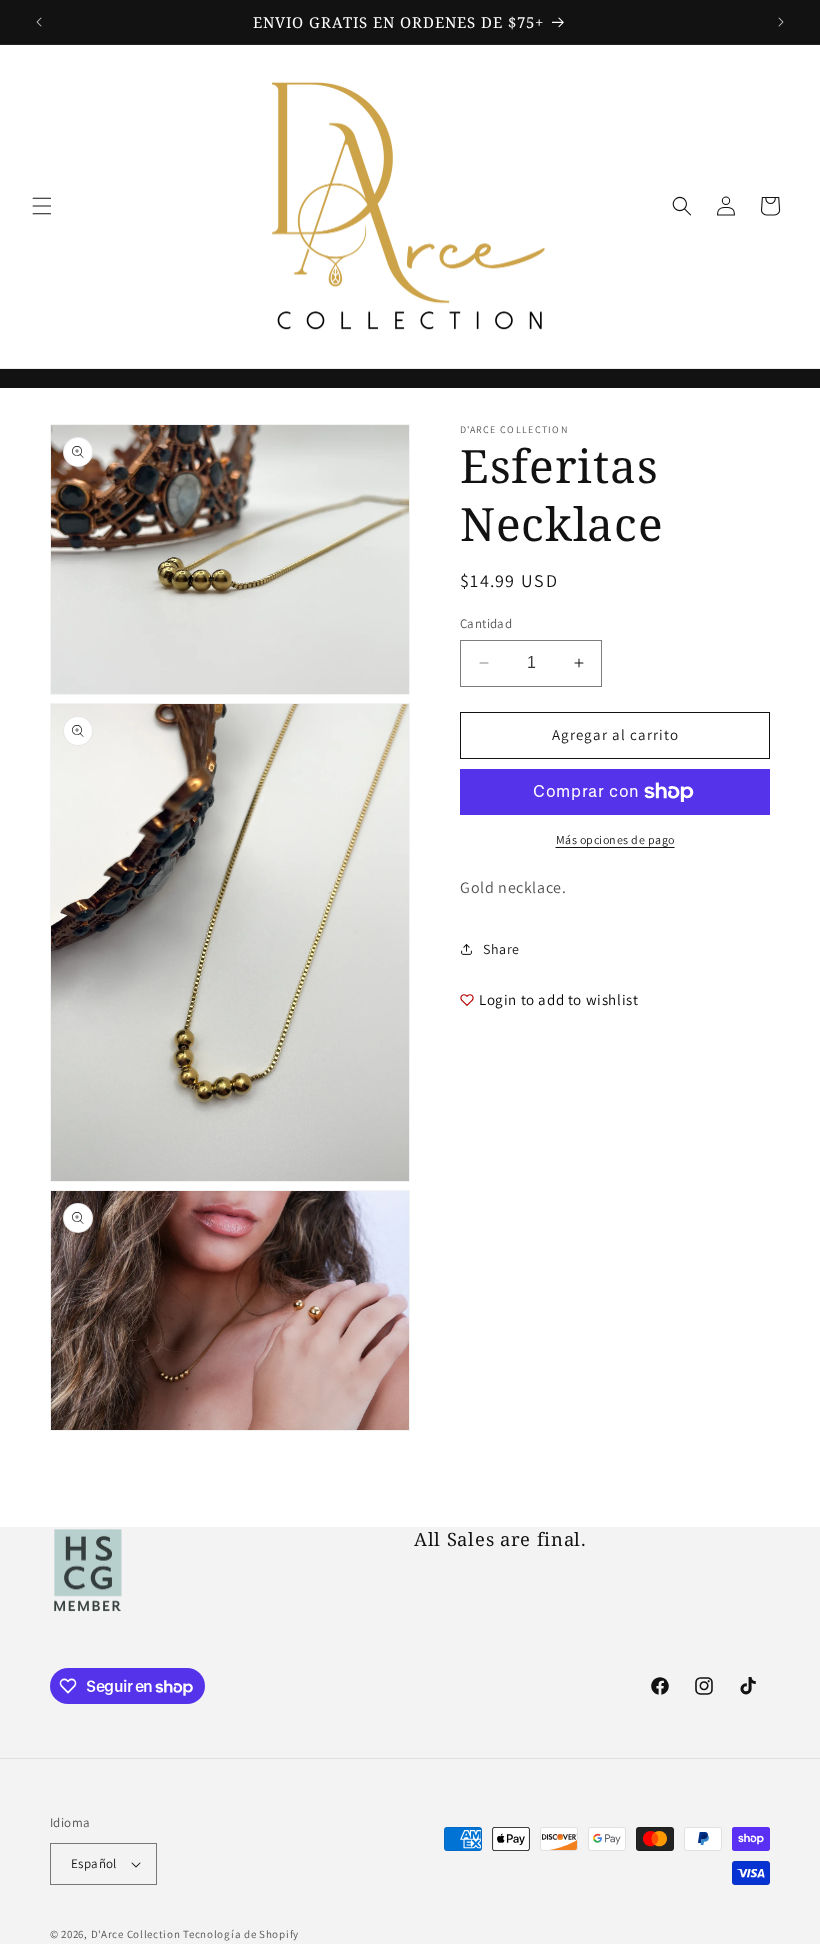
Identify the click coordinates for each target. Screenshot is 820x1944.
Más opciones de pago (615, 839)
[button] (42, 206)
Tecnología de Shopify (241, 1934)
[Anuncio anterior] (39, 22)
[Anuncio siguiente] (781, 22)
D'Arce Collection (136, 1934)
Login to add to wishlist (558, 999)
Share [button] (501, 949)
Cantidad (486, 623)
